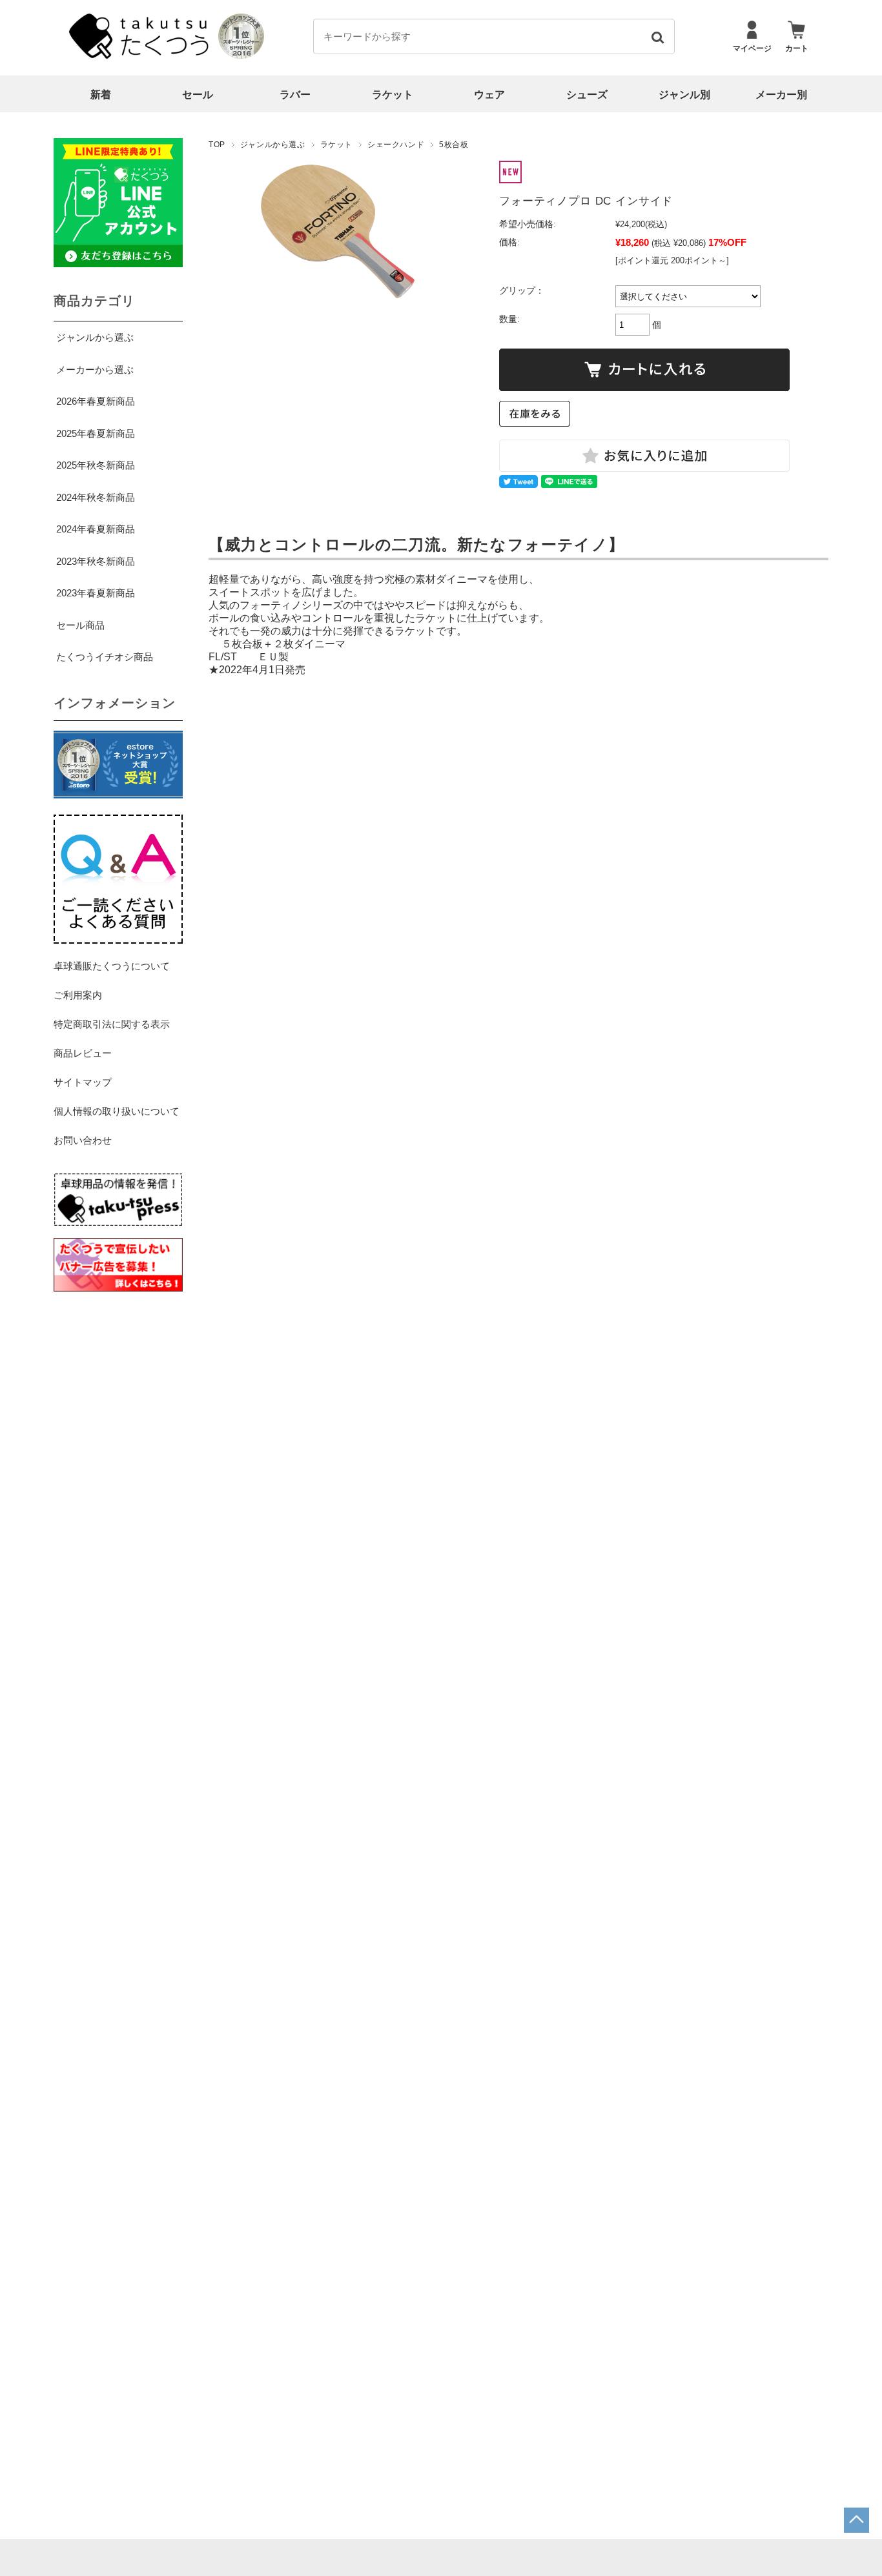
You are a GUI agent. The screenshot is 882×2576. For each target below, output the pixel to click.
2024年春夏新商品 (96, 529)
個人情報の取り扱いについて (117, 1111)
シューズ (587, 95)
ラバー (295, 95)
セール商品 (80, 625)
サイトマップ (83, 1082)
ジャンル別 (684, 95)
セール (198, 95)
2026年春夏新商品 (96, 401)
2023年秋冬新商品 (96, 561)
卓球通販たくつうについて (112, 966)
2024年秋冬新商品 (96, 497)
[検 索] (657, 36)
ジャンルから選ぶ (273, 145)
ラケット (393, 95)
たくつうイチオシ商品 (105, 657)
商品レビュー (83, 1053)
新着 (101, 95)
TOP (217, 145)
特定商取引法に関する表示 (112, 1024)
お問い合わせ (83, 1140)
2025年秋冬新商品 (96, 465)
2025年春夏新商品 (96, 433)
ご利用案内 (78, 995)
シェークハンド (396, 145)
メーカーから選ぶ (95, 370)
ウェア (489, 95)
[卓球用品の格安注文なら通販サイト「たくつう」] (141, 56)
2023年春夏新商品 (96, 593)
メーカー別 (781, 95)
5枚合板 (454, 145)
